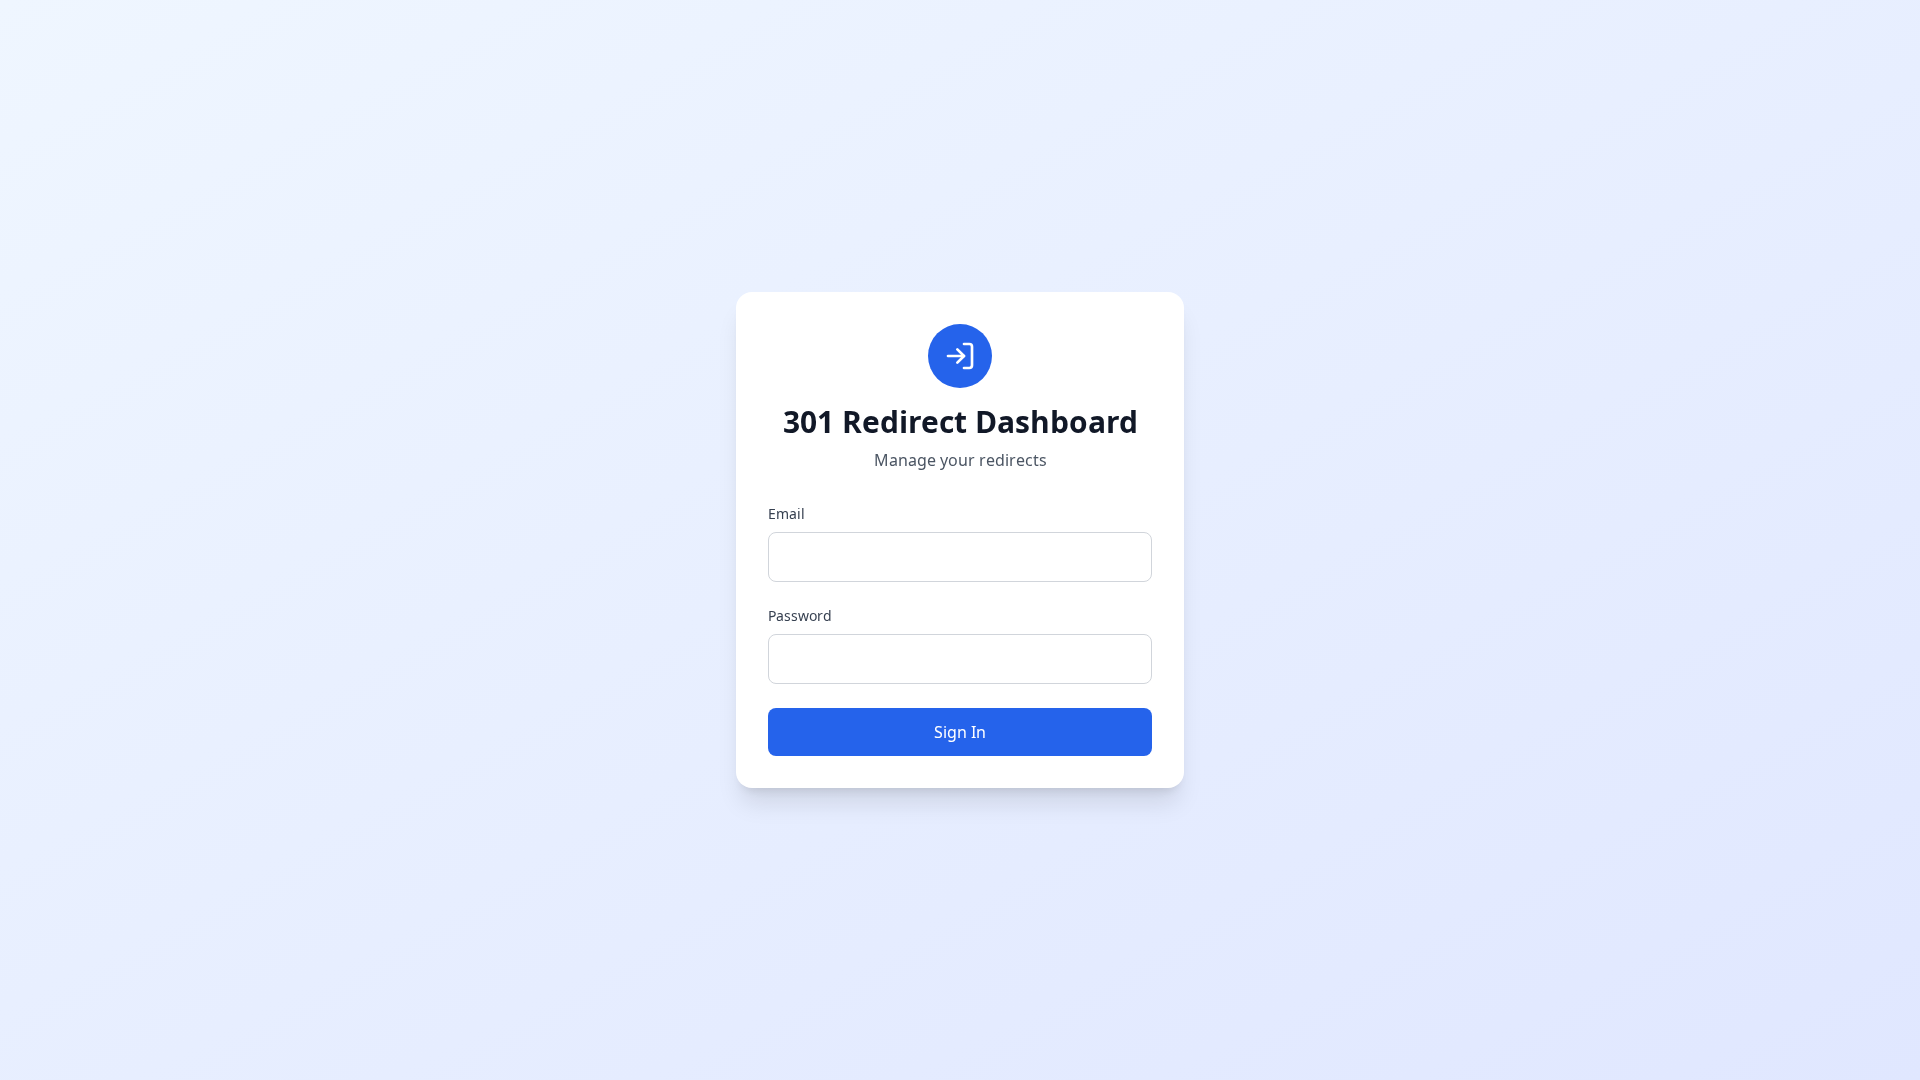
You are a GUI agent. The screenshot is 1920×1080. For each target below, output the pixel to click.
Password (800, 615)
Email (786, 513)
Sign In (960, 732)
